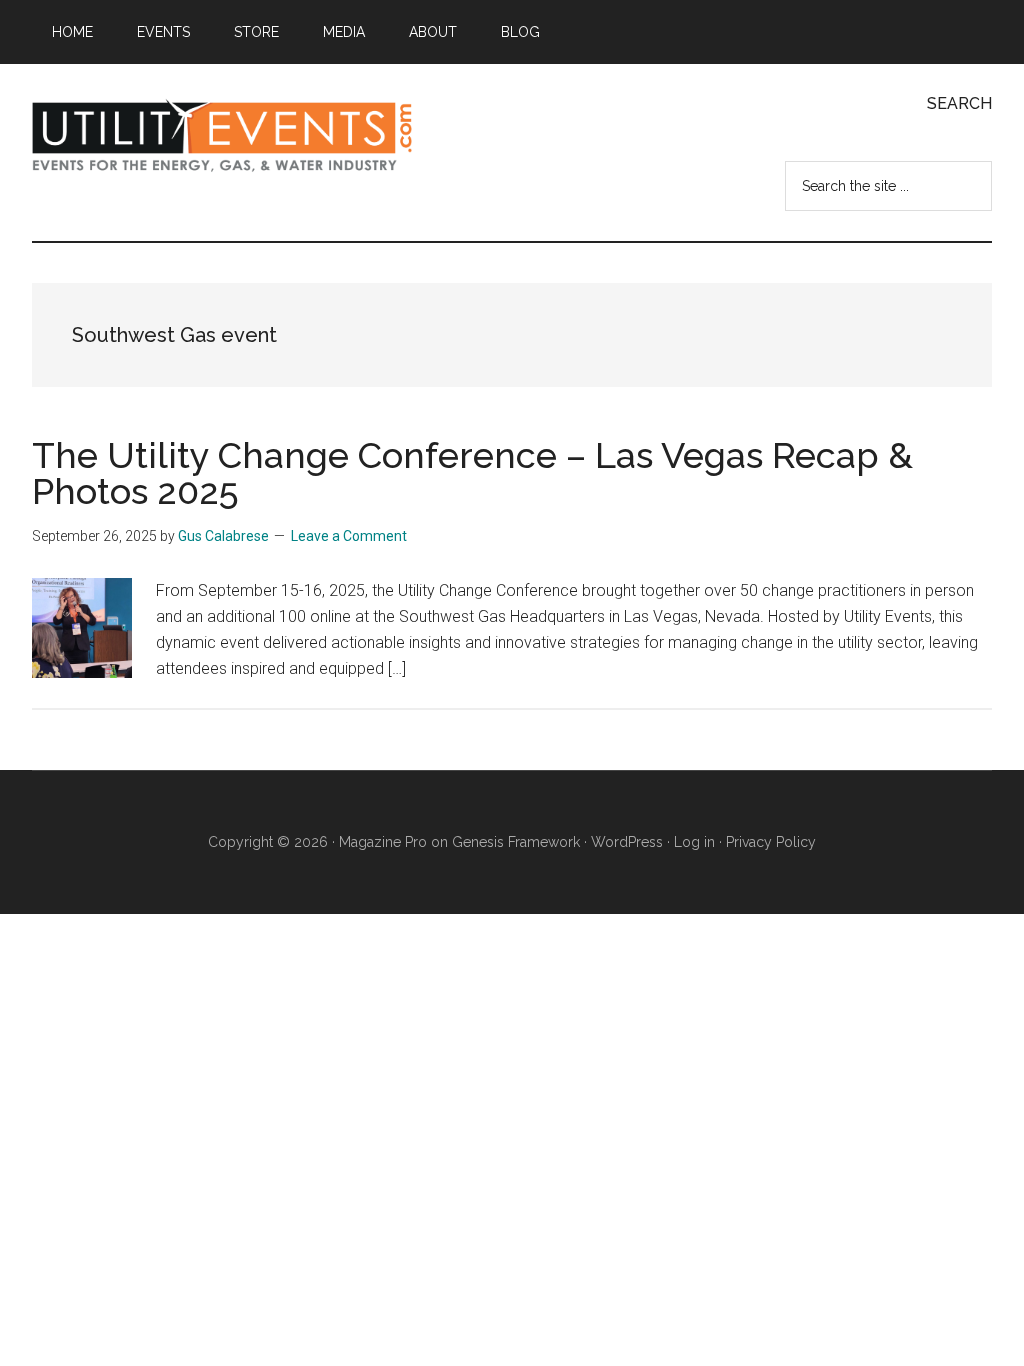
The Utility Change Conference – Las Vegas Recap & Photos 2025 (472, 473)
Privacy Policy (771, 842)
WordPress (627, 842)
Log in (694, 842)
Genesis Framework (516, 842)
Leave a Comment (349, 536)
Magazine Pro (383, 842)
